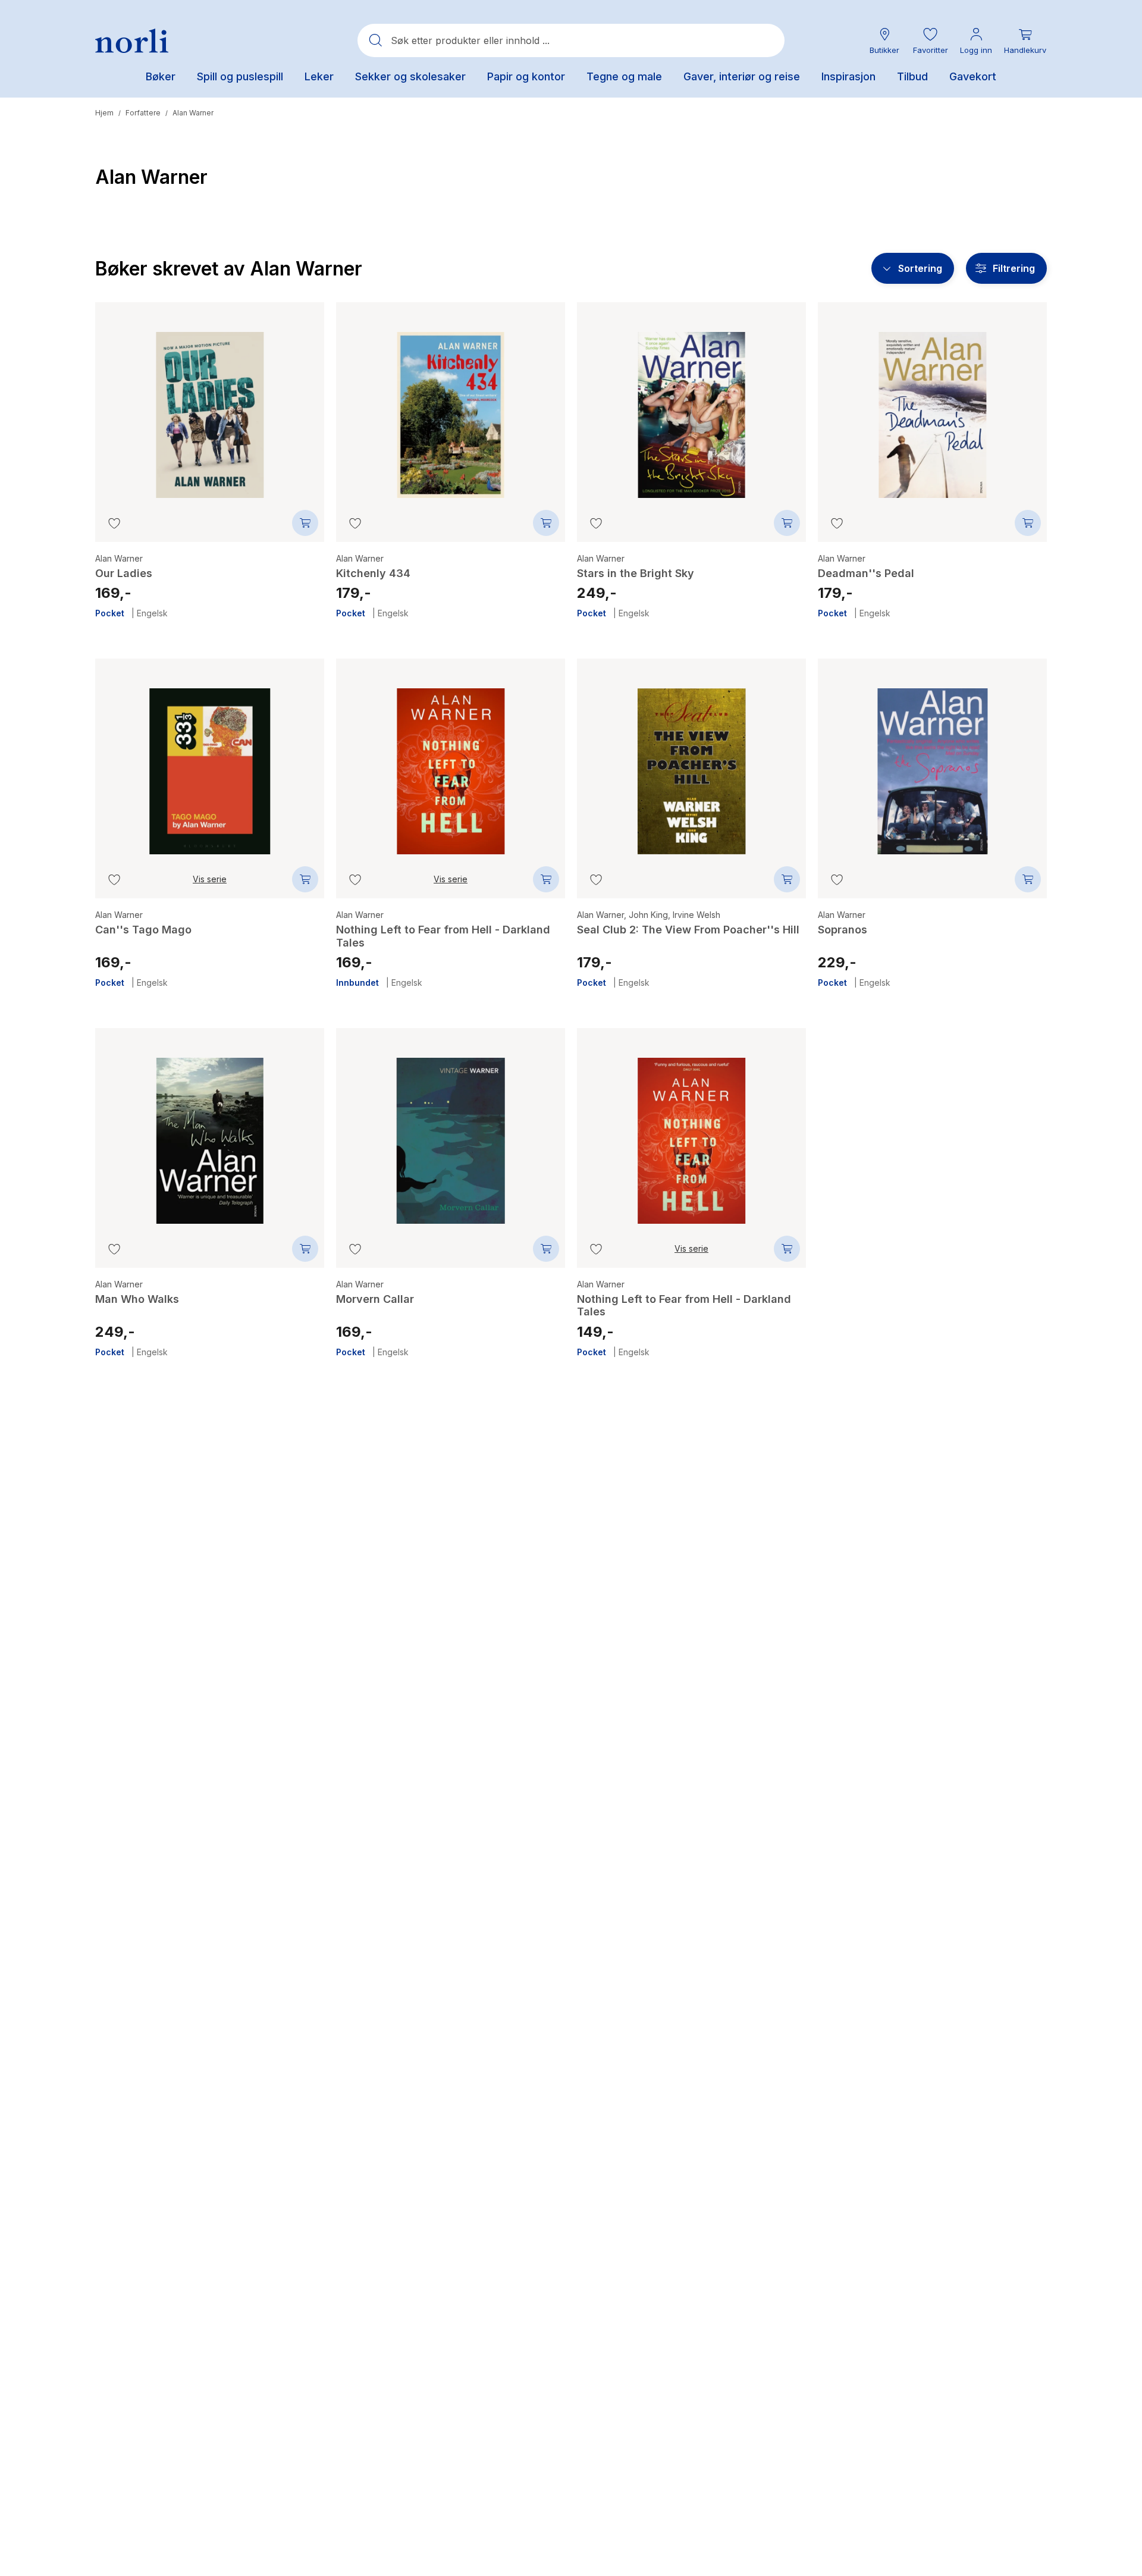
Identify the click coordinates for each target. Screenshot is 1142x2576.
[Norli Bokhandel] (132, 41)
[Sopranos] (932, 762)
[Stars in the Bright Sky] (691, 406)
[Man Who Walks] (210, 1132)
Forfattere (143, 113)
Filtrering (1014, 268)
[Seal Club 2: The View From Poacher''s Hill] (691, 762)
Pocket (110, 613)
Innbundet (357, 983)
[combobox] (571, 40)
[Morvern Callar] (451, 1132)
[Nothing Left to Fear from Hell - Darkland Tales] (451, 762)
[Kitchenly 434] (451, 406)
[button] (930, 41)
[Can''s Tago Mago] (210, 762)
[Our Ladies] (210, 406)
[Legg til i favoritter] (114, 523)
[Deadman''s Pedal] (932, 406)
